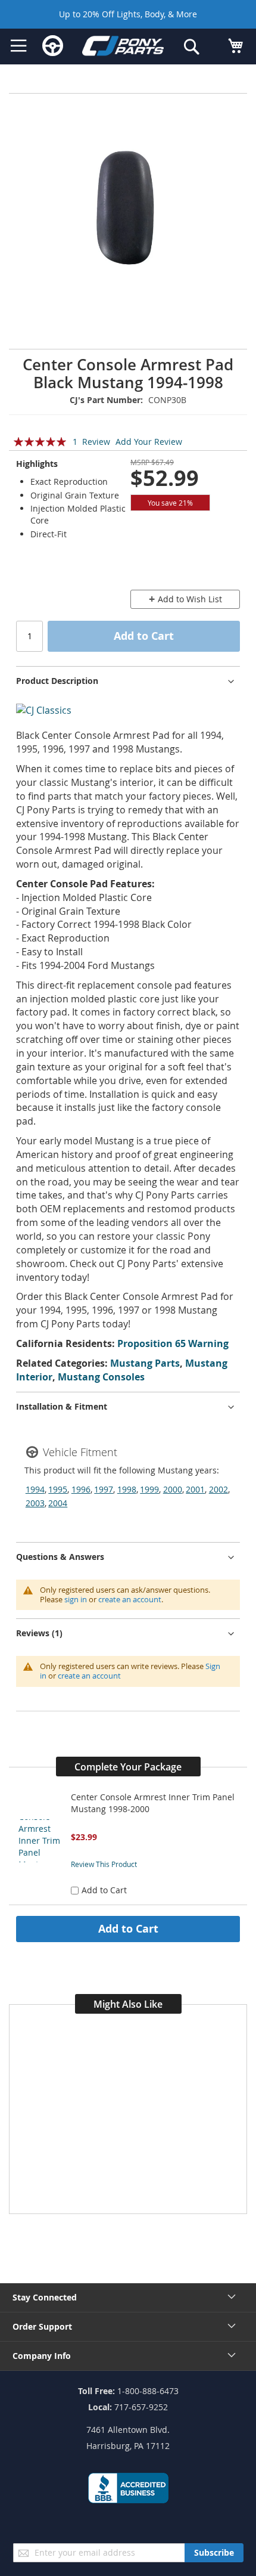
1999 (149, 1489)
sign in (76, 1599)
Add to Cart (128, 1928)
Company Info (42, 2356)
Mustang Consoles (101, 1377)
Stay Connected (45, 2297)
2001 (195, 1489)
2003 (35, 1503)
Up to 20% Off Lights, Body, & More (128, 14)
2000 (173, 1489)
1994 (35, 1489)
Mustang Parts (145, 1363)
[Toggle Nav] (19, 46)
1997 (104, 1489)
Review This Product (104, 1864)
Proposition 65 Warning (173, 1343)
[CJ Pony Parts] (123, 48)
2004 (58, 1503)
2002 (218, 1489)
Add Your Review (149, 442)
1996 (81, 1489)
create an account (130, 1599)
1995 (58, 1489)
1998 (127, 1489)
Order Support (42, 2326)
